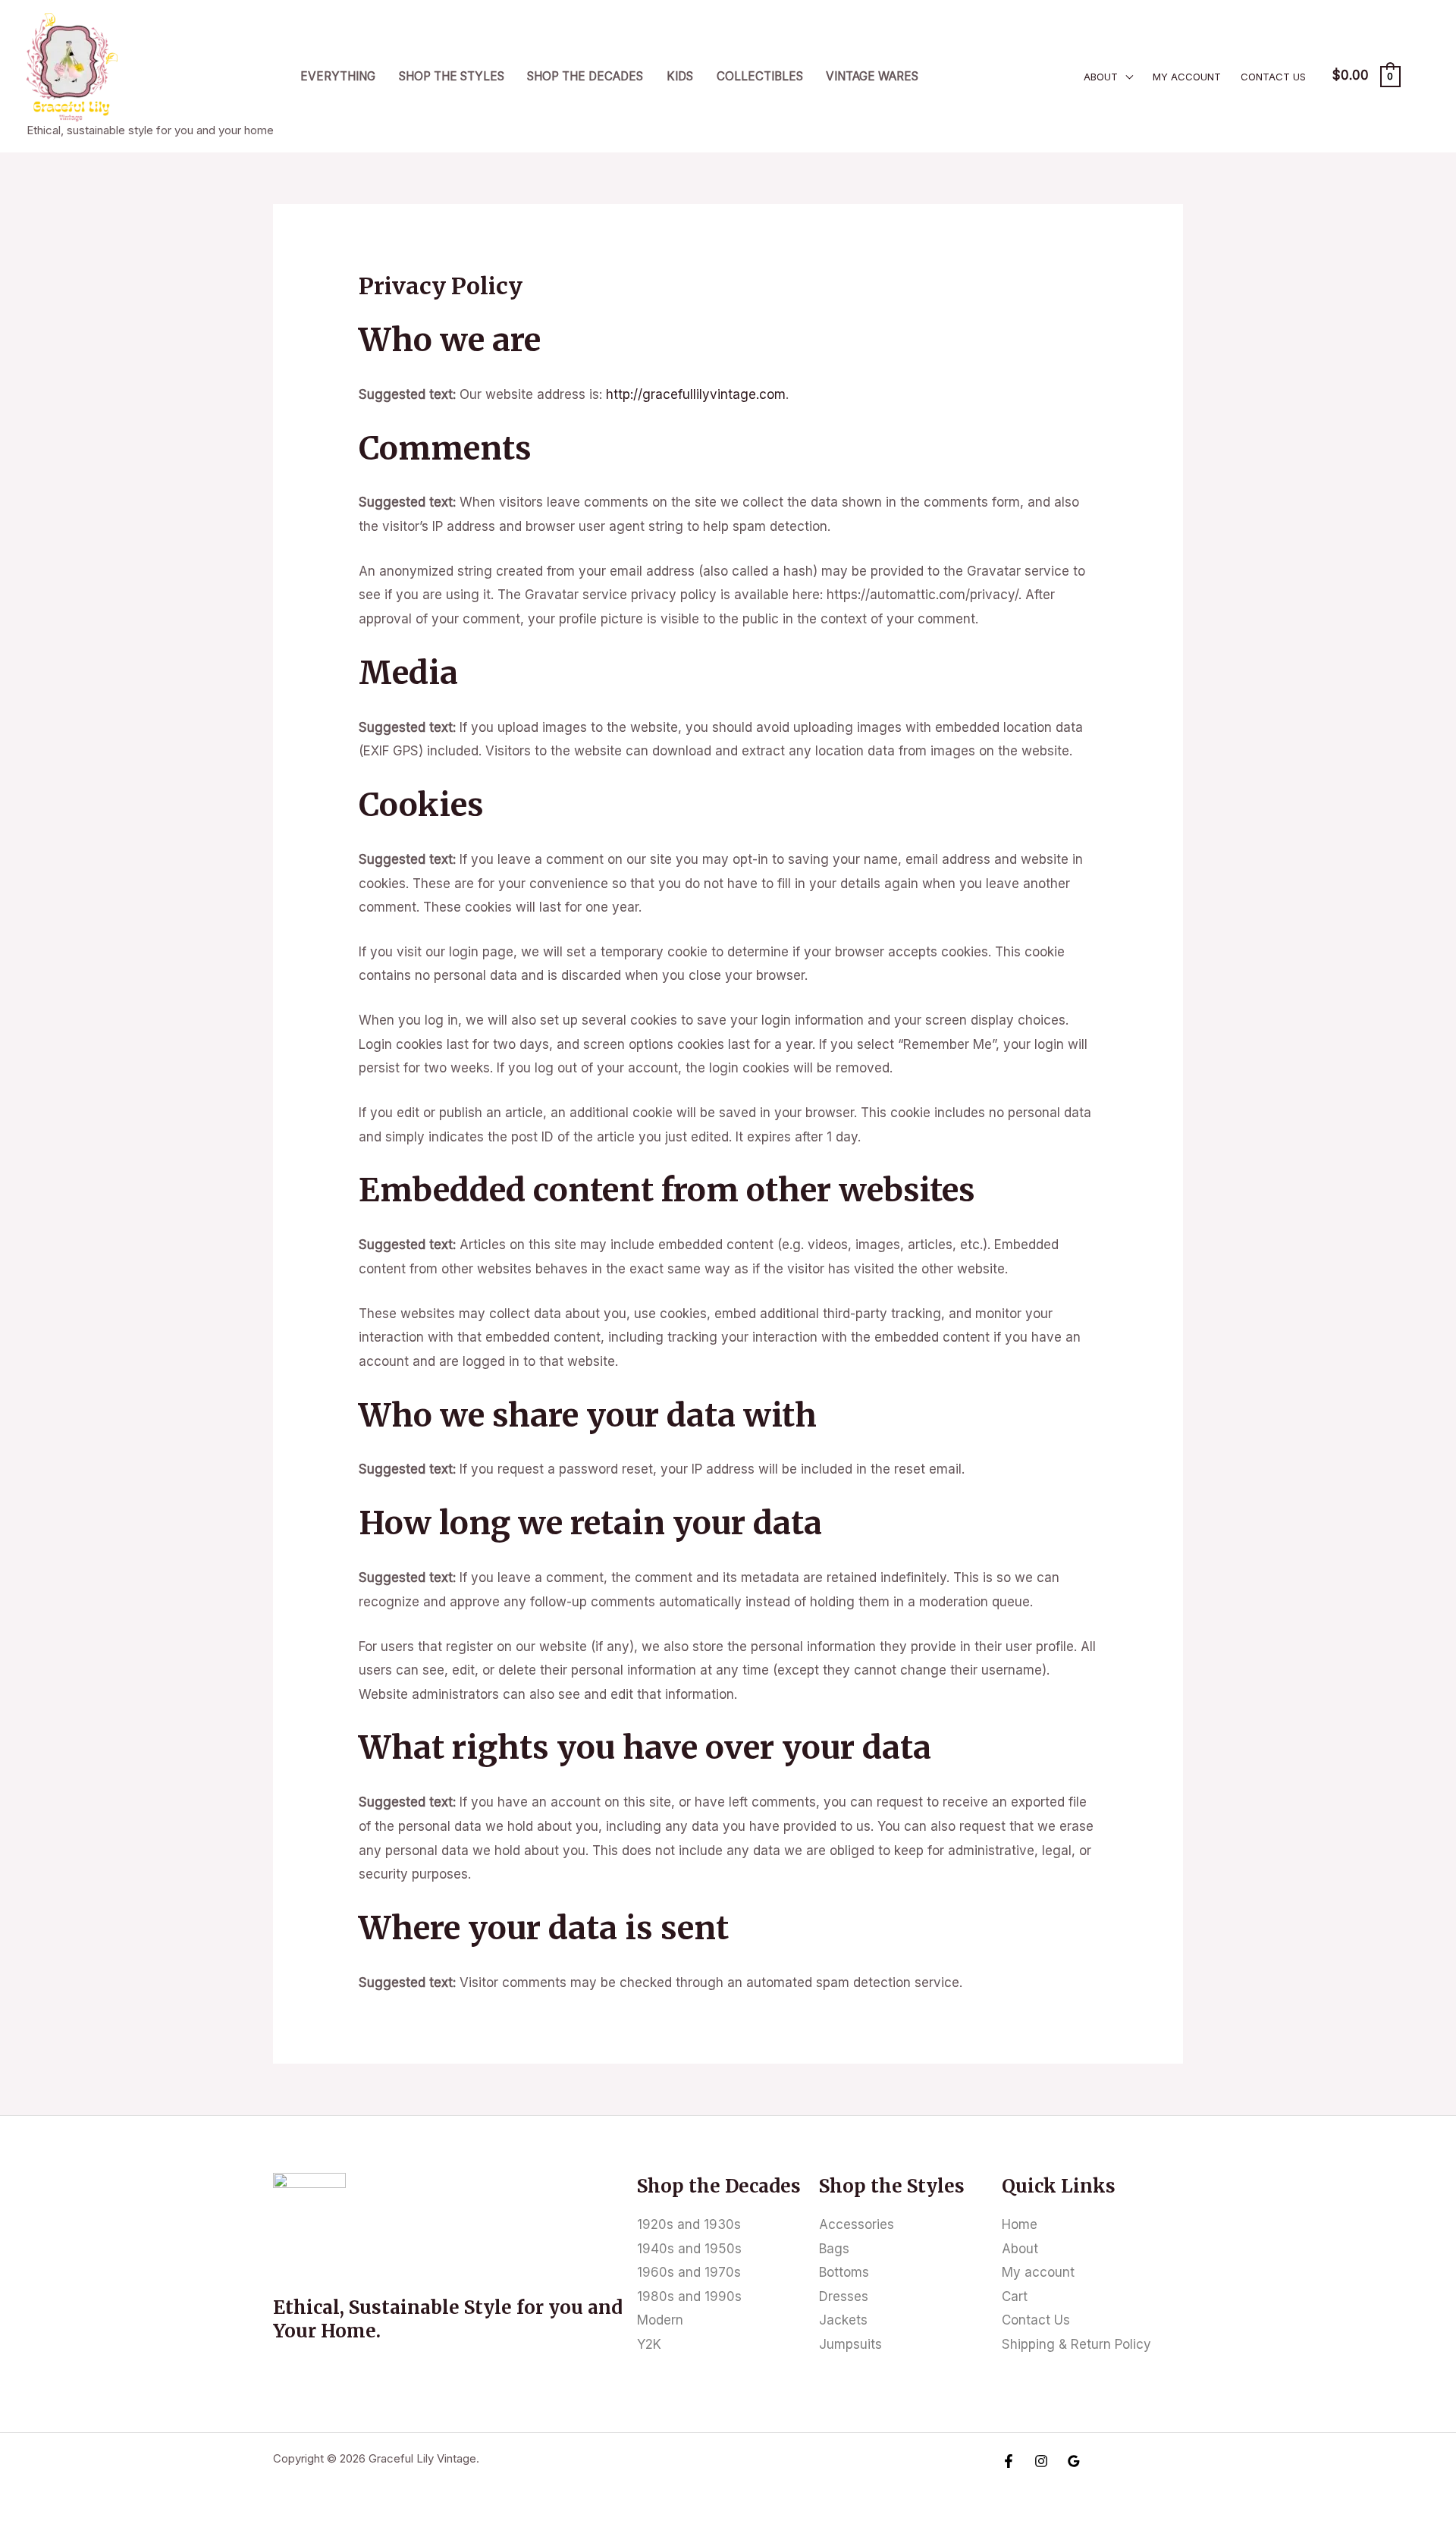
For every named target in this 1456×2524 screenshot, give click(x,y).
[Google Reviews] (1074, 2461)
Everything (338, 76)
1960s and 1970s (689, 2272)
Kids (680, 76)
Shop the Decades (585, 76)
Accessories (857, 2224)
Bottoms (844, 2272)
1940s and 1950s (689, 2249)
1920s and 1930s (689, 2224)
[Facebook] (1009, 2461)
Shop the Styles (452, 76)
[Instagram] (1041, 2461)
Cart (1015, 2296)
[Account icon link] (1423, 76)
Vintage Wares (872, 76)
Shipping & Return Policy (1076, 2344)
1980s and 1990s (689, 2296)
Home (1020, 2224)
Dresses (844, 2296)
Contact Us (1273, 77)
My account (1187, 77)
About (1101, 77)
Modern (660, 2320)
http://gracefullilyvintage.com (696, 394)
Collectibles (760, 76)
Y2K (649, 2344)
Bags (834, 2249)
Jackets (843, 2320)
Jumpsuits (850, 2344)
